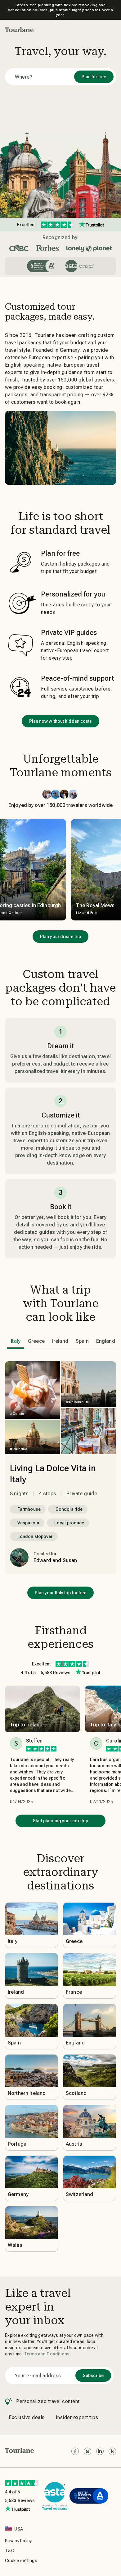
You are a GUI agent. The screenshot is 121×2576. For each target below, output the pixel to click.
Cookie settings (21, 2561)
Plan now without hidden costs (61, 721)
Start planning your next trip (61, 1821)
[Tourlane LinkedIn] (100, 2451)
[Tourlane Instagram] (87, 2451)
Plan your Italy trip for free (61, 1593)
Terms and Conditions (47, 2354)
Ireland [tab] (60, 1341)
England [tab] (106, 1341)
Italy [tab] (16, 1341)
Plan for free (94, 77)
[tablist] (63, 1341)
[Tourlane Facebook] (75, 2451)
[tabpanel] (60, 1468)
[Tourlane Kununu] (112, 2451)
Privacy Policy (18, 2541)
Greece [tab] (36, 1341)
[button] (19, 30)
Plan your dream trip (60, 937)
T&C (10, 2551)
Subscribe (93, 2376)
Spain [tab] (82, 1341)
